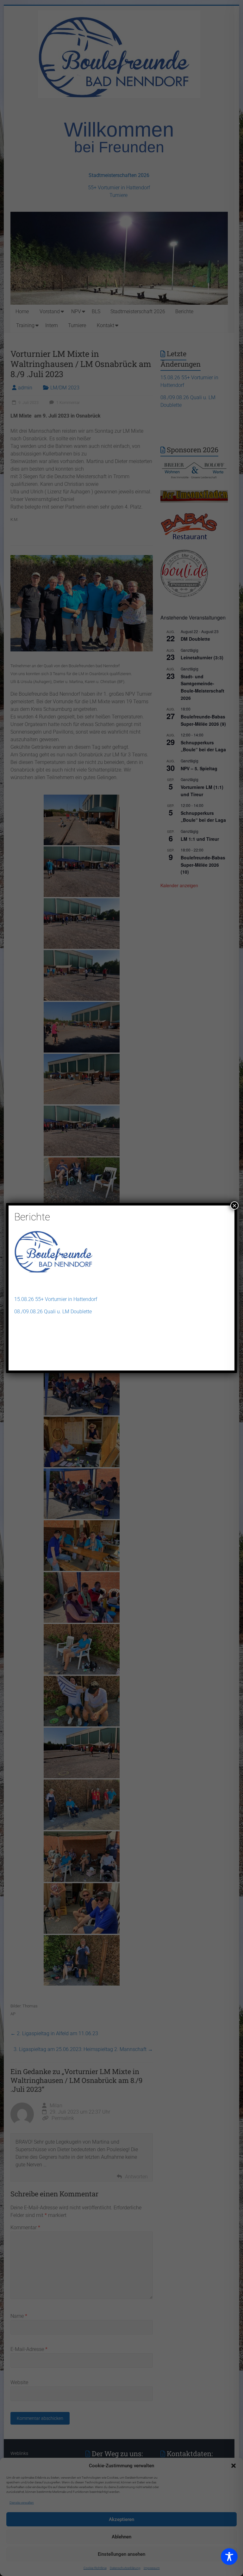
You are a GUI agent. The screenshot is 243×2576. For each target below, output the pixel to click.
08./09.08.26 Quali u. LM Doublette (53, 1312)
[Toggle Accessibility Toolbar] (229, 2559)
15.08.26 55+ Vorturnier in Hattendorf (56, 1299)
